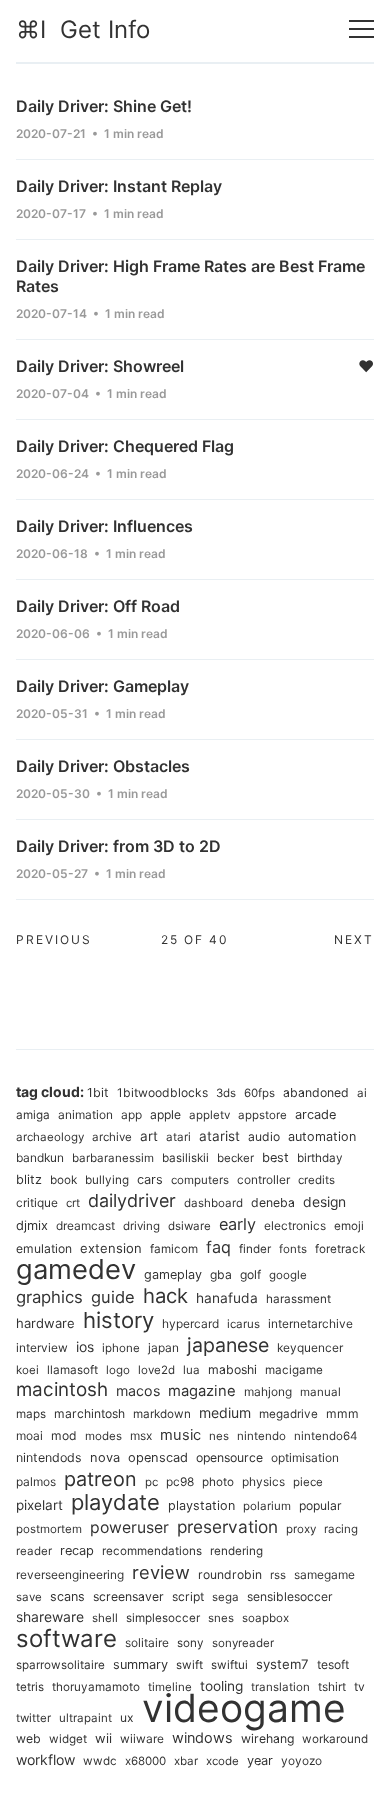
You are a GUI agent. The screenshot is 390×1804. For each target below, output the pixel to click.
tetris (30, 1687)
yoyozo (301, 1760)
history (118, 1320)
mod (64, 1435)
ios (85, 1347)
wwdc (100, 1761)
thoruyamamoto (96, 1687)
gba (221, 1274)
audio (264, 1136)
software (66, 1638)
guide (113, 1297)
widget (68, 1739)
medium (225, 1412)
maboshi (232, 1369)
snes (221, 1618)
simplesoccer (163, 1618)
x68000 (145, 1761)
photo (218, 1482)
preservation (227, 1526)
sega (225, 1597)
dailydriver (132, 1200)
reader (34, 1551)
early (237, 1224)
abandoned (316, 1092)
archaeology (50, 1137)
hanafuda (227, 1298)
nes (219, 1436)
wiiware (142, 1738)
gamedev (76, 1269)
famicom (174, 1249)
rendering (236, 1551)
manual (320, 1392)
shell (105, 1618)
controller (263, 1179)
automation (322, 1136)
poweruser (129, 1527)
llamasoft (72, 1370)
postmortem (49, 1529)
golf (250, 1274)
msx (141, 1435)
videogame (244, 1707)
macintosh (62, 1389)
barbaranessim (113, 1158)
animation (85, 1114)
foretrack (340, 1249)
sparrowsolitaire (60, 1665)
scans (67, 1596)
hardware (45, 1323)
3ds (226, 1093)
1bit (98, 1092)
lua (191, 1370)
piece (308, 1482)
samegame (324, 1574)
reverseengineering (70, 1574)
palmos (36, 1481)
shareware (50, 1617)
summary (140, 1664)
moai (29, 1435)
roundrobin (230, 1574)
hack (165, 1295)
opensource (229, 1457)
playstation (201, 1505)
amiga (33, 1115)
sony (190, 1643)
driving (141, 1226)
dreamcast (85, 1225)
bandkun (40, 1157)
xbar (186, 1761)
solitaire (147, 1642)
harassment (298, 1299)
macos (138, 1390)
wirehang (267, 1738)
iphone (121, 1348)
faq (218, 1247)
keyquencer (310, 1347)
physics (263, 1481)
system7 (282, 1664)
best (275, 1157)
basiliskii (185, 1158)
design (324, 1202)
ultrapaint (85, 1718)
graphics (49, 1297)
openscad (158, 1457)
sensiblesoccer (290, 1596)
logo (118, 1370)
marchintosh (89, 1413)
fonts (293, 1249)
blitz (29, 1179)
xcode (222, 1761)
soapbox (265, 1618)
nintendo (261, 1436)
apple (165, 1114)
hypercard (190, 1323)
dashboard (213, 1203)
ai (362, 1093)
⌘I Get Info (83, 29)
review (161, 1572)
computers (200, 1180)
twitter (33, 1718)
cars (150, 1179)
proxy (301, 1529)
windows (202, 1737)
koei (27, 1370)
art (149, 1136)
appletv (209, 1115)
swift (189, 1665)
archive (112, 1137)
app (131, 1114)
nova (105, 1457)
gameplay (173, 1274)
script (188, 1596)
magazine (202, 1391)
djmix (32, 1225)
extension (111, 1248)
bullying (107, 1180)
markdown (162, 1414)
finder (255, 1249)
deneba (273, 1202)
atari (178, 1137)
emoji (349, 1226)
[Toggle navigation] (361, 29)
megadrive (288, 1414)
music (180, 1435)
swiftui (229, 1665)
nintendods (49, 1457)
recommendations (152, 1551)
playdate (115, 1502)
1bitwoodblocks (162, 1092)
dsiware (189, 1226)
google (288, 1275)
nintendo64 (325, 1436)
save (29, 1597)
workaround (335, 1739)
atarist (219, 1136)
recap (77, 1550)
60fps (259, 1093)
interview (42, 1347)
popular (320, 1505)
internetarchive (310, 1323)
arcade (315, 1114)
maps (31, 1414)
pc (151, 1482)
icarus (243, 1324)
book (63, 1180)
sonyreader (243, 1643)
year (260, 1760)
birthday (320, 1158)
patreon (100, 1479)
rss (278, 1575)
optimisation (305, 1457)
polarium (267, 1506)
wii (103, 1738)
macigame (294, 1370)
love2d (156, 1370)
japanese (228, 1345)
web (28, 1738)
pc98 (180, 1481)
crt (73, 1203)
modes (103, 1436)
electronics (295, 1225)
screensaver (128, 1596)
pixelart (39, 1505)
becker (235, 1158)
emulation (44, 1248)
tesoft (333, 1664)
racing (341, 1529)
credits (316, 1180)
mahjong (268, 1391)
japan (163, 1347)
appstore (262, 1115)
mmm (342, 1413)
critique (37, 1202)
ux (127, 1717)
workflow (45, 1759)
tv (359, 1686)
